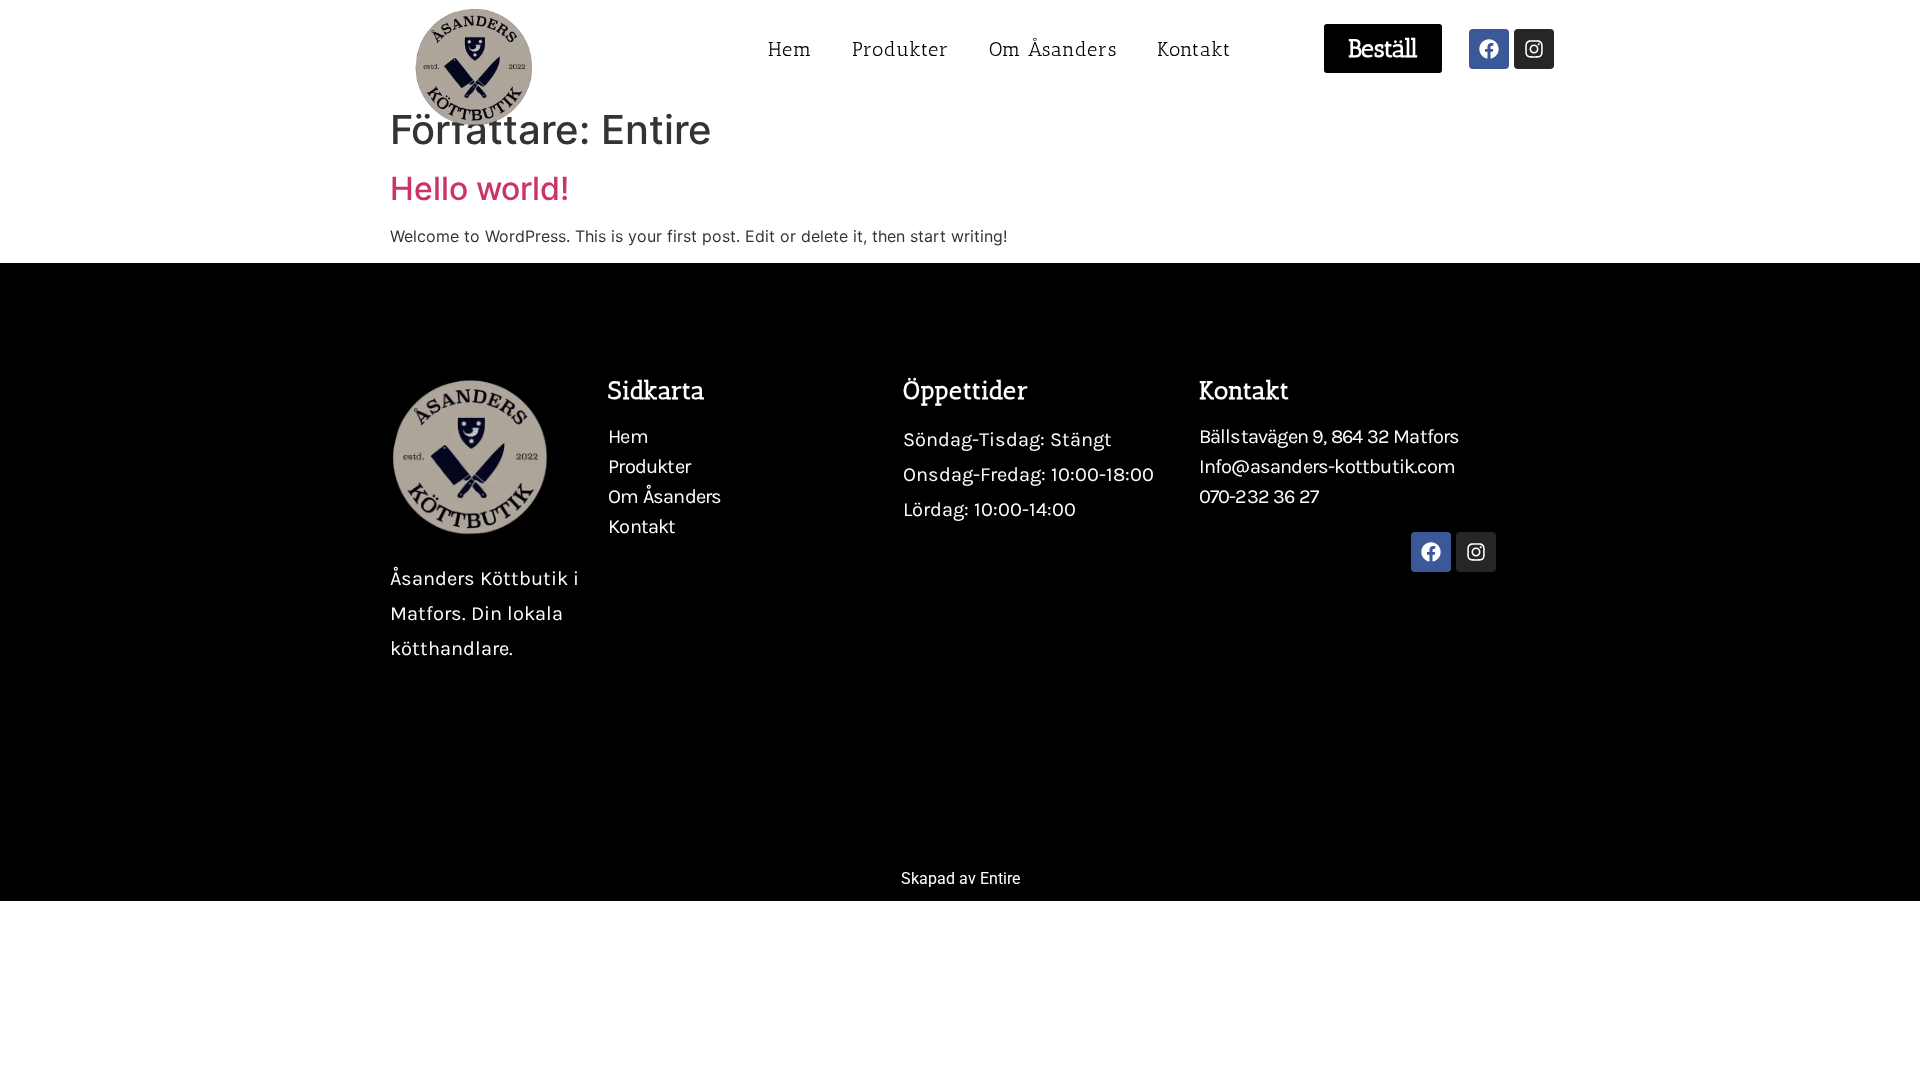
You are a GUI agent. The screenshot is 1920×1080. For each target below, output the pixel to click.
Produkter (900, 49)
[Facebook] (1489, 49)
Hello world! (479, 188)
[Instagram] (1534, 49)
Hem (790, 49)
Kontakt (1194, 49)
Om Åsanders (1053, 49)
